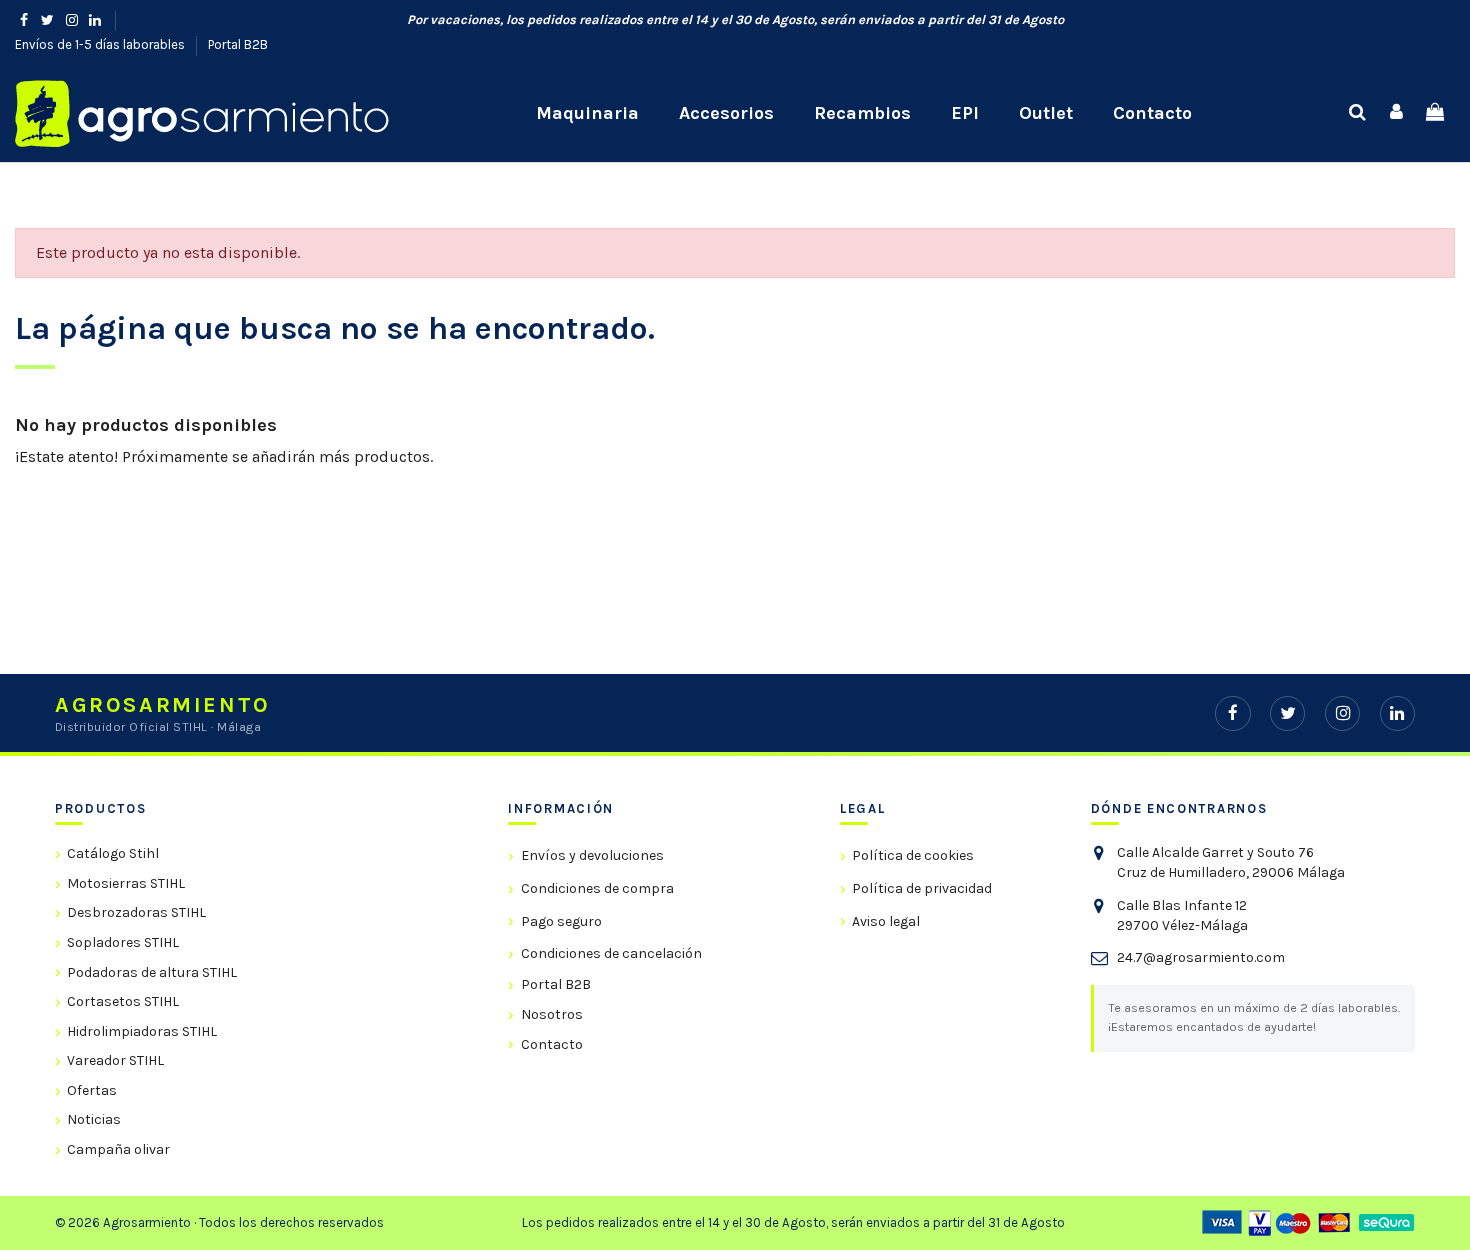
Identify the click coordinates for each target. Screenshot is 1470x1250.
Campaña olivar (118, 1149)
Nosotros (551, 1014)
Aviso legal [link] (886, 921)
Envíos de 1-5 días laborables (101, 44)
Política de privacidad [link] (922, 888)
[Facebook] (1232, 713)
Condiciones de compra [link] (597, 888)
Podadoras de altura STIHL (152, 972)
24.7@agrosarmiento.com (1201, 957)
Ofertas (92, 1090)
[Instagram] (1342, 713)
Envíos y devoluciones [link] (592, 855)
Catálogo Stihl (113, 853)
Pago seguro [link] (561, 921)
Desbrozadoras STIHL (136, 912)
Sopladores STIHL (123, 942)
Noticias (94, 1119)
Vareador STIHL (115, 1060)
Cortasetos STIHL (123, 1001)
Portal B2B (238, 44)
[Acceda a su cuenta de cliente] (1396, 113)
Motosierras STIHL (126, 883)
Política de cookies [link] (913, 855)
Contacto (551, 1044)
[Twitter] (1287, 713)
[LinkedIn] (1397, 713)
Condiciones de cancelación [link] (611, 953)
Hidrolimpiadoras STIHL (142, 1031)
